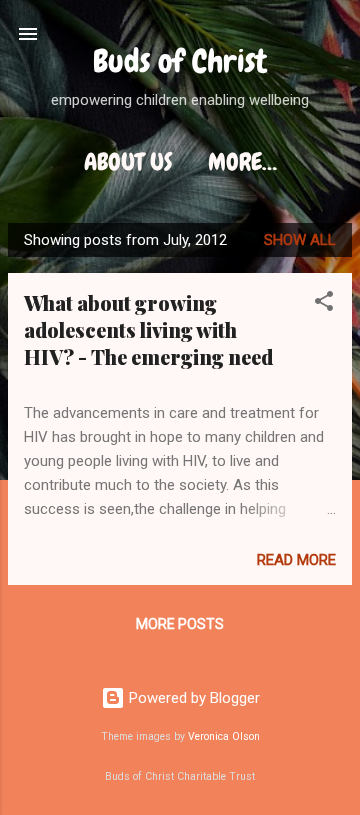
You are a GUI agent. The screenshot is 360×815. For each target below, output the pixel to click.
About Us (128, 161)
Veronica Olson (224, 736)
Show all (300, 240)
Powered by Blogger (192, 698)
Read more (296, 560)
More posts (180, 624)
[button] (324, 304)
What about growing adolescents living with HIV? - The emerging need (148, 329)
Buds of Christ (180, 61)
